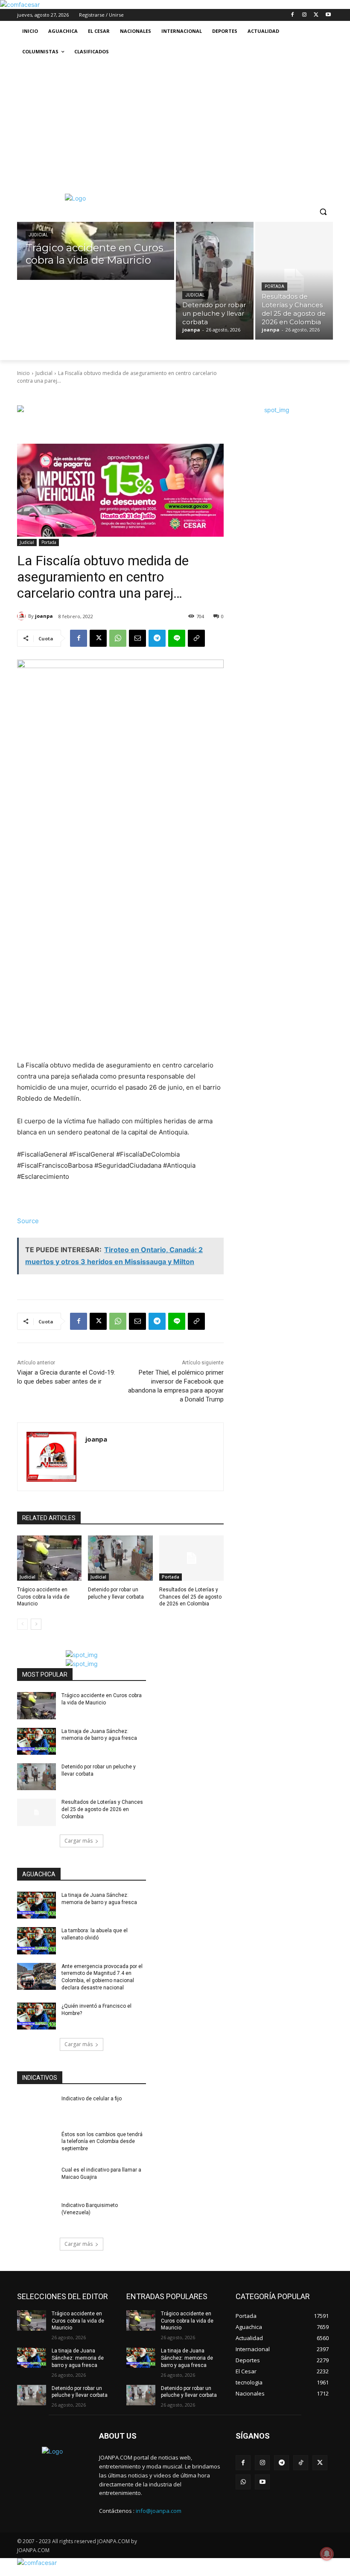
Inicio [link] (23, 373)
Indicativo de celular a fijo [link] (92, 2099)
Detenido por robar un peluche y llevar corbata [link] (80, 2392)
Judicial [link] (38, 235)
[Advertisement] (175, 126)
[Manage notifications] (327, 2554)
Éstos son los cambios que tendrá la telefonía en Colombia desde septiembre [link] (102, 2142)
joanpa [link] (44, 616)
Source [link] (28, 1221)
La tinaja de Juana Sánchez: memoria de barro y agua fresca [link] (78, 2358)
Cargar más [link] (79, 1841)
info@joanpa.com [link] (159, 2511)
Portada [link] (274, 286)
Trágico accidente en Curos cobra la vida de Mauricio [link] (43, 1597)
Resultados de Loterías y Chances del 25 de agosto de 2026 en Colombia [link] (190, 1597)
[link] (20, 4)
